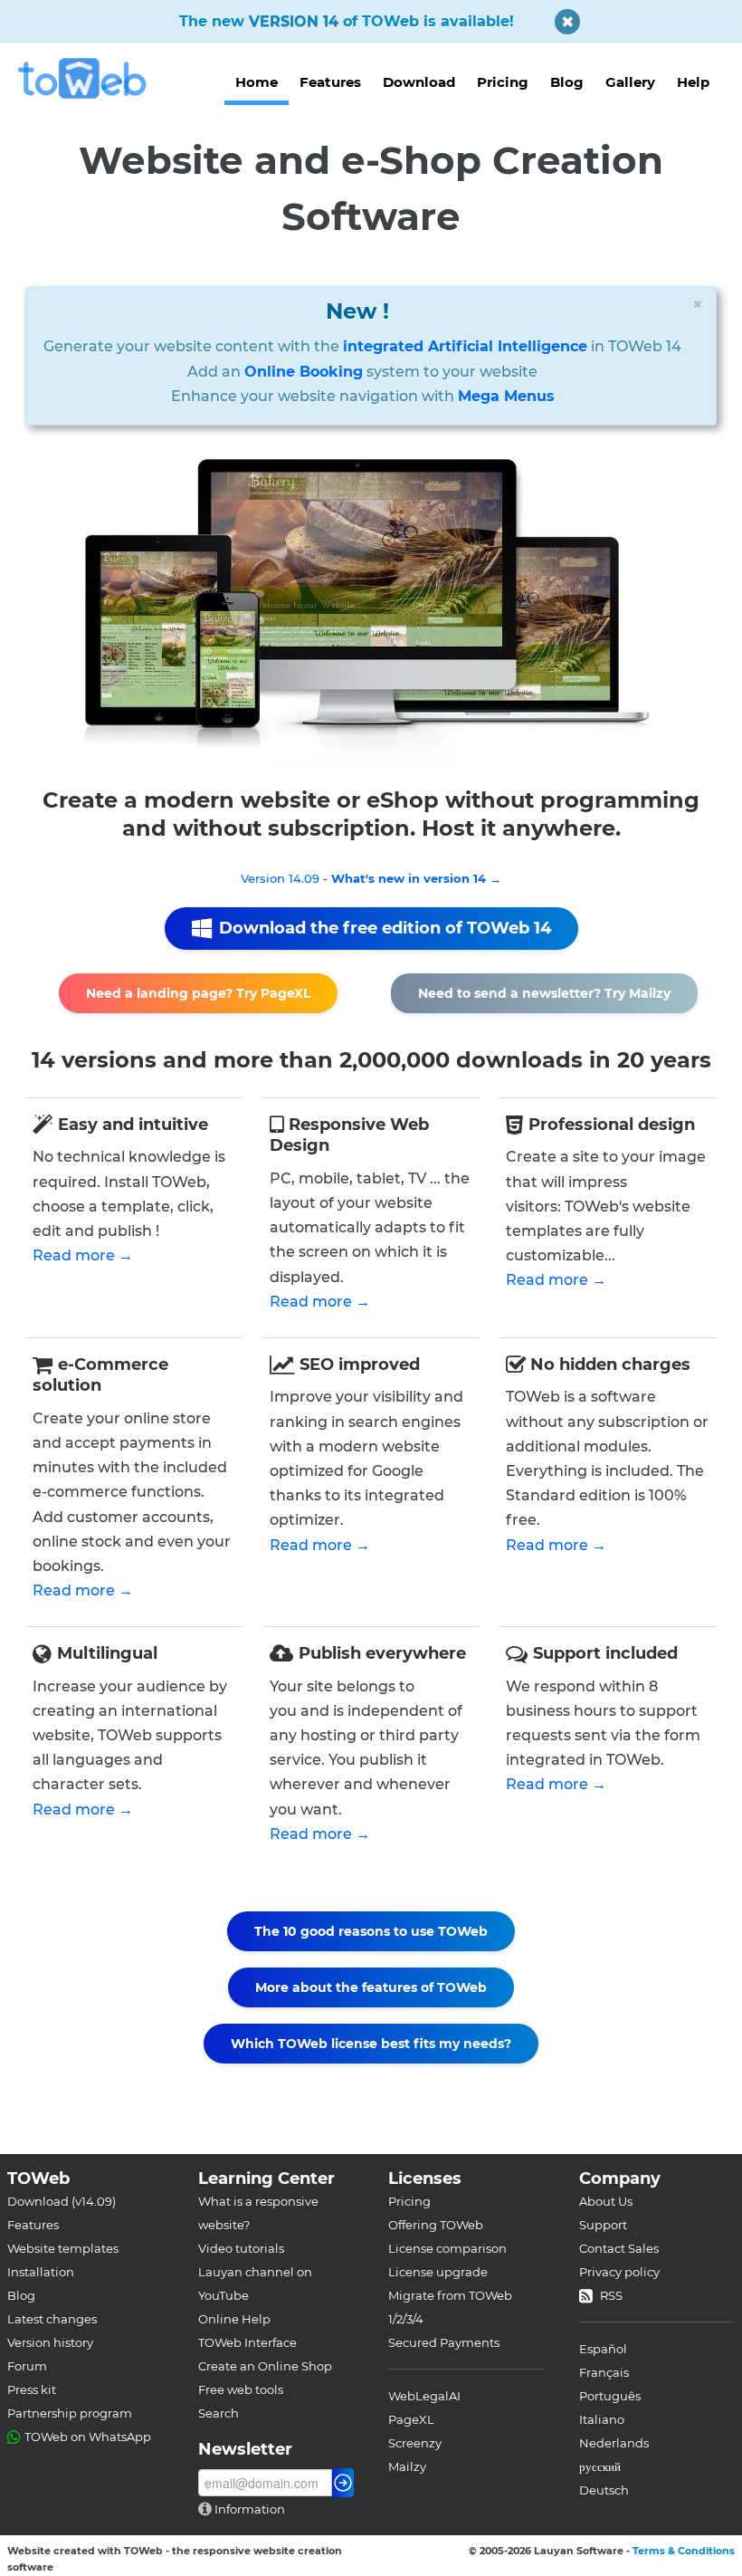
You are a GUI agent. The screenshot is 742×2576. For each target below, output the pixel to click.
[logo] (89, 78)
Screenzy (415, 2443)
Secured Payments (444, 2342)
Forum (27, 2366)
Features (330, 82)
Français (604, 2372)
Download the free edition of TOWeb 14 (385, 928)
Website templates (63, 2248)
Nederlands (614, 2443)
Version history (50, 2342)
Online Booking (304, 372)
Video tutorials (241, 2248)
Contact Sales (619, 2248)
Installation (41, 2272)
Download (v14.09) (62, 2201)
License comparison (447, 2248)
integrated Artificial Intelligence (465, 346)
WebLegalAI (424, 2396)
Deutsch (604, 2490)
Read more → (83, 1255)
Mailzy (407, 2466)
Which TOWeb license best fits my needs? (371, 2044)
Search (219, 2413)
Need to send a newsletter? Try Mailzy (544, 993)
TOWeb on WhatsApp (88, 2437)
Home (257, 82)
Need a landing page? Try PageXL (198, 993)
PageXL (411, 2419)
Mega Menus (506, 396)
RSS (611, 2295)
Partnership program (70, 2413)
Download (419, 82)
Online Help (234, 2319)
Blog (567, 82)
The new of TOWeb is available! (347, 21)
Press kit (32, 2389)
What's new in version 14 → (416, 878)
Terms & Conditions (684, 2551)
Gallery (630, 82)
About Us (606, 2201)
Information (248, 2509)
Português (610, 2396)
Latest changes (52, 2319)
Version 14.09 (280, 878)
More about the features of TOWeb (371, 1987)
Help (693, 82)
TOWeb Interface (247, 2342)
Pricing (503, 82)
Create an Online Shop (265, 2366)
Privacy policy (619, 2272)
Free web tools (241, 2389)
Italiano (602, 2419)
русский (600, 2466)
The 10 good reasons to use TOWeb (371, 1931)
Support (603, 2225)
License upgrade (438, 2272)
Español (603, 2349)
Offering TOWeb (436, 2225)
